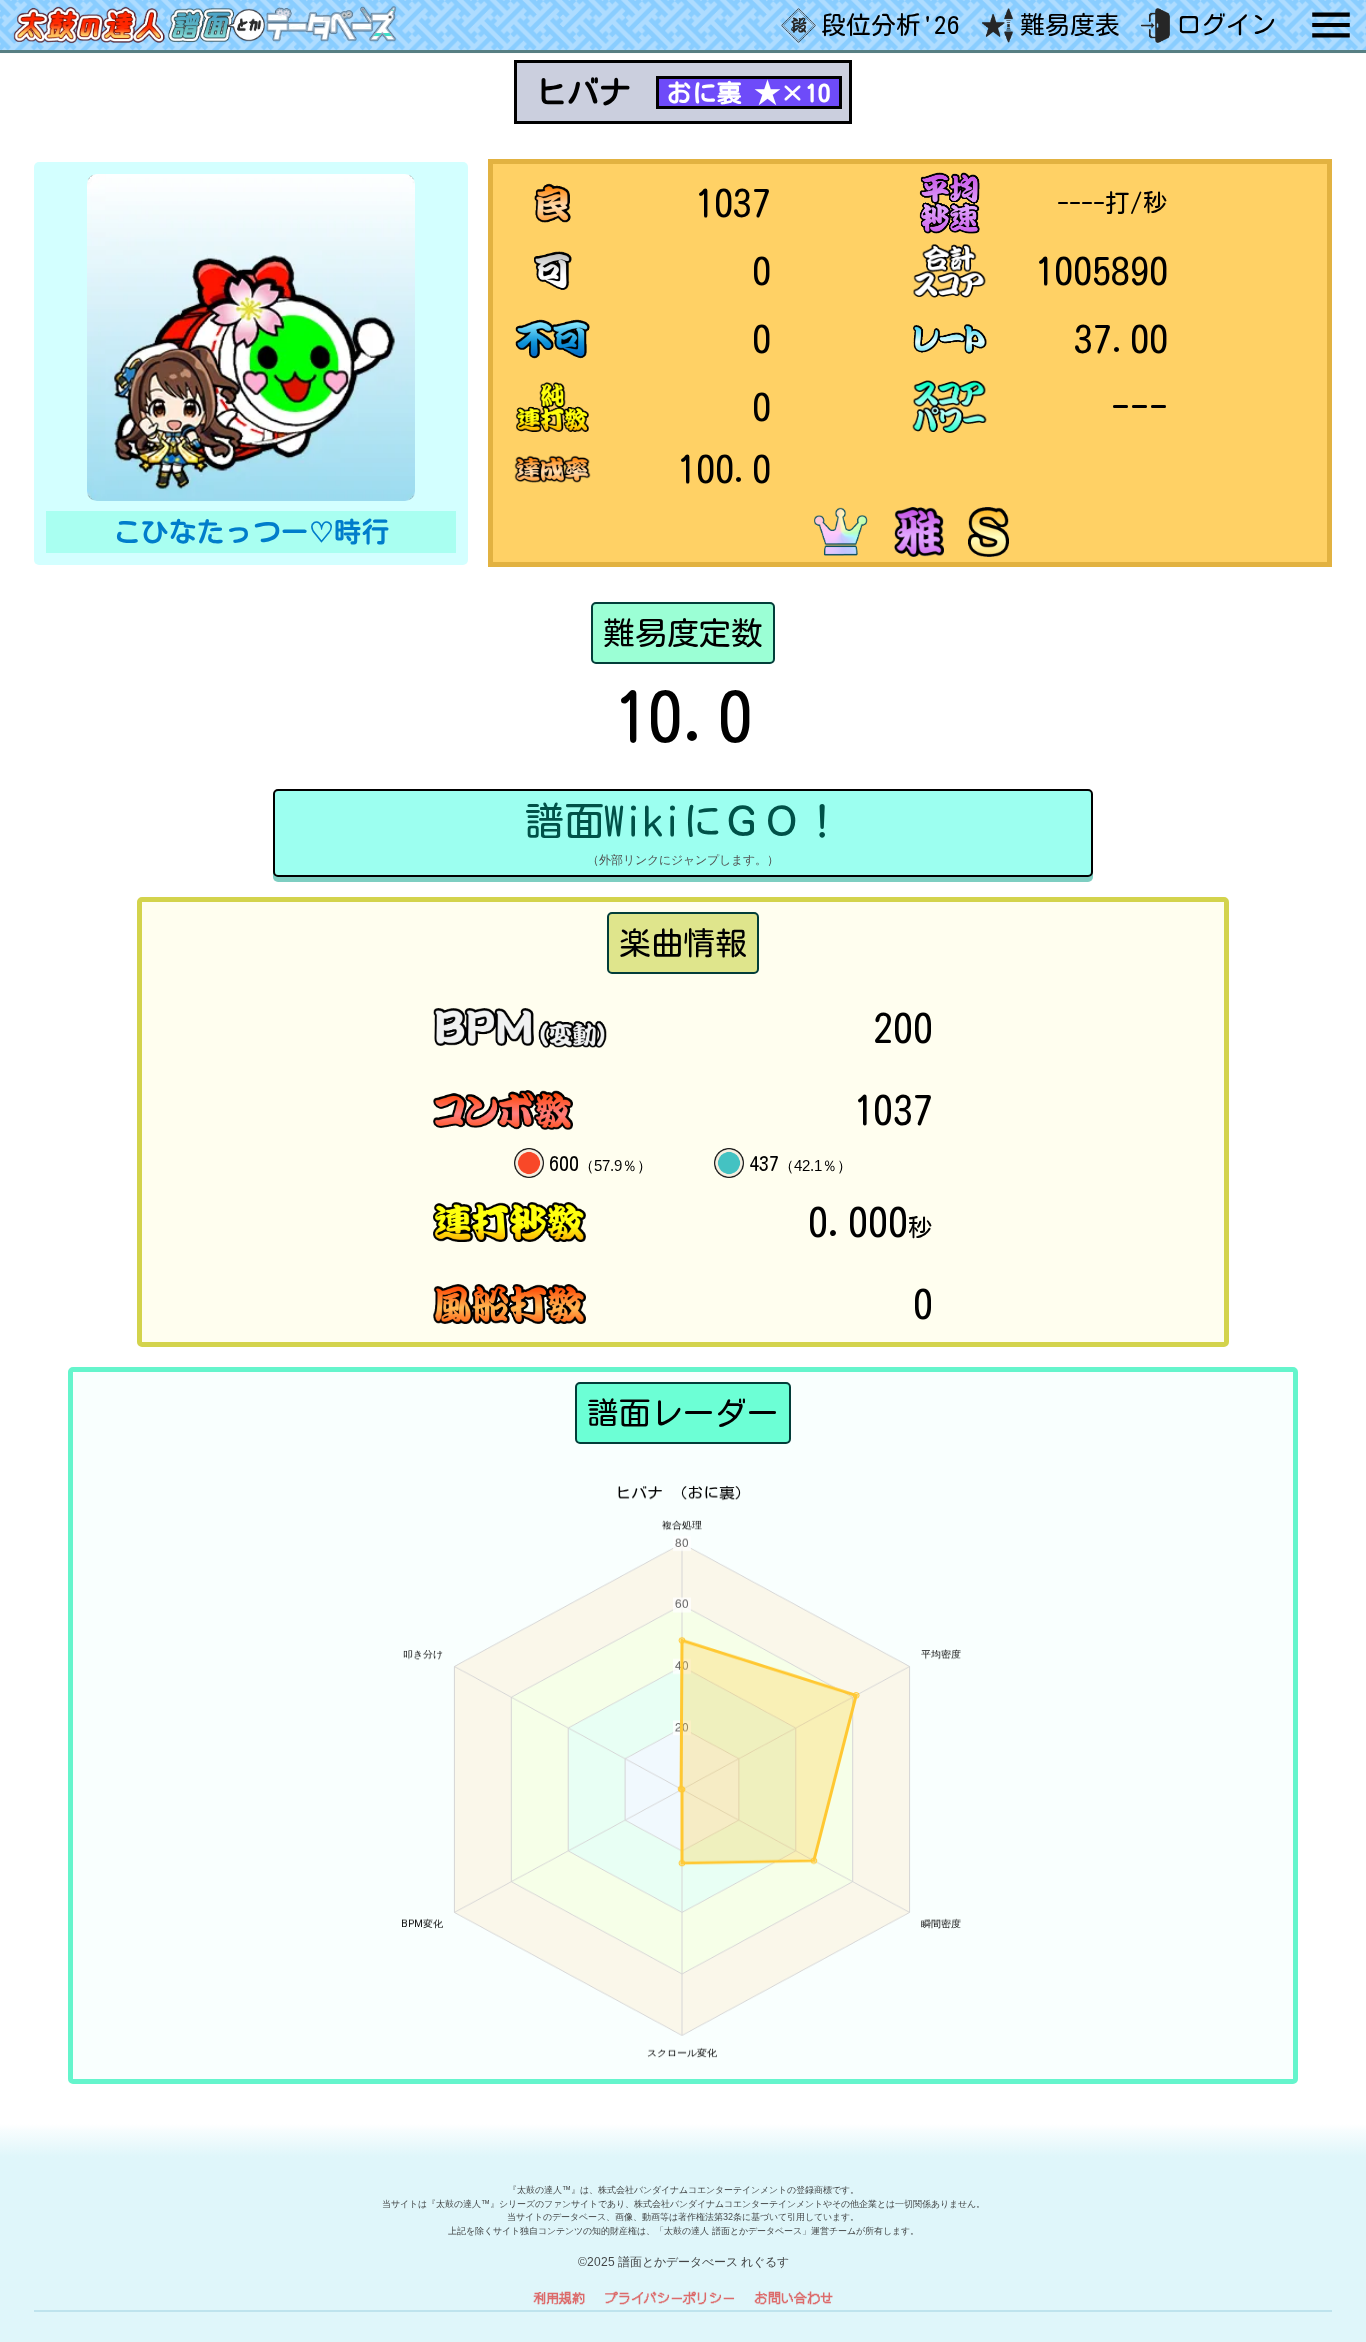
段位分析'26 (890, 24)
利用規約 (559, 2297)
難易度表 (1070, 24)
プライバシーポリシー (670, 2297)
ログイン (1226, 24)
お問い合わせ (794, 2297)
